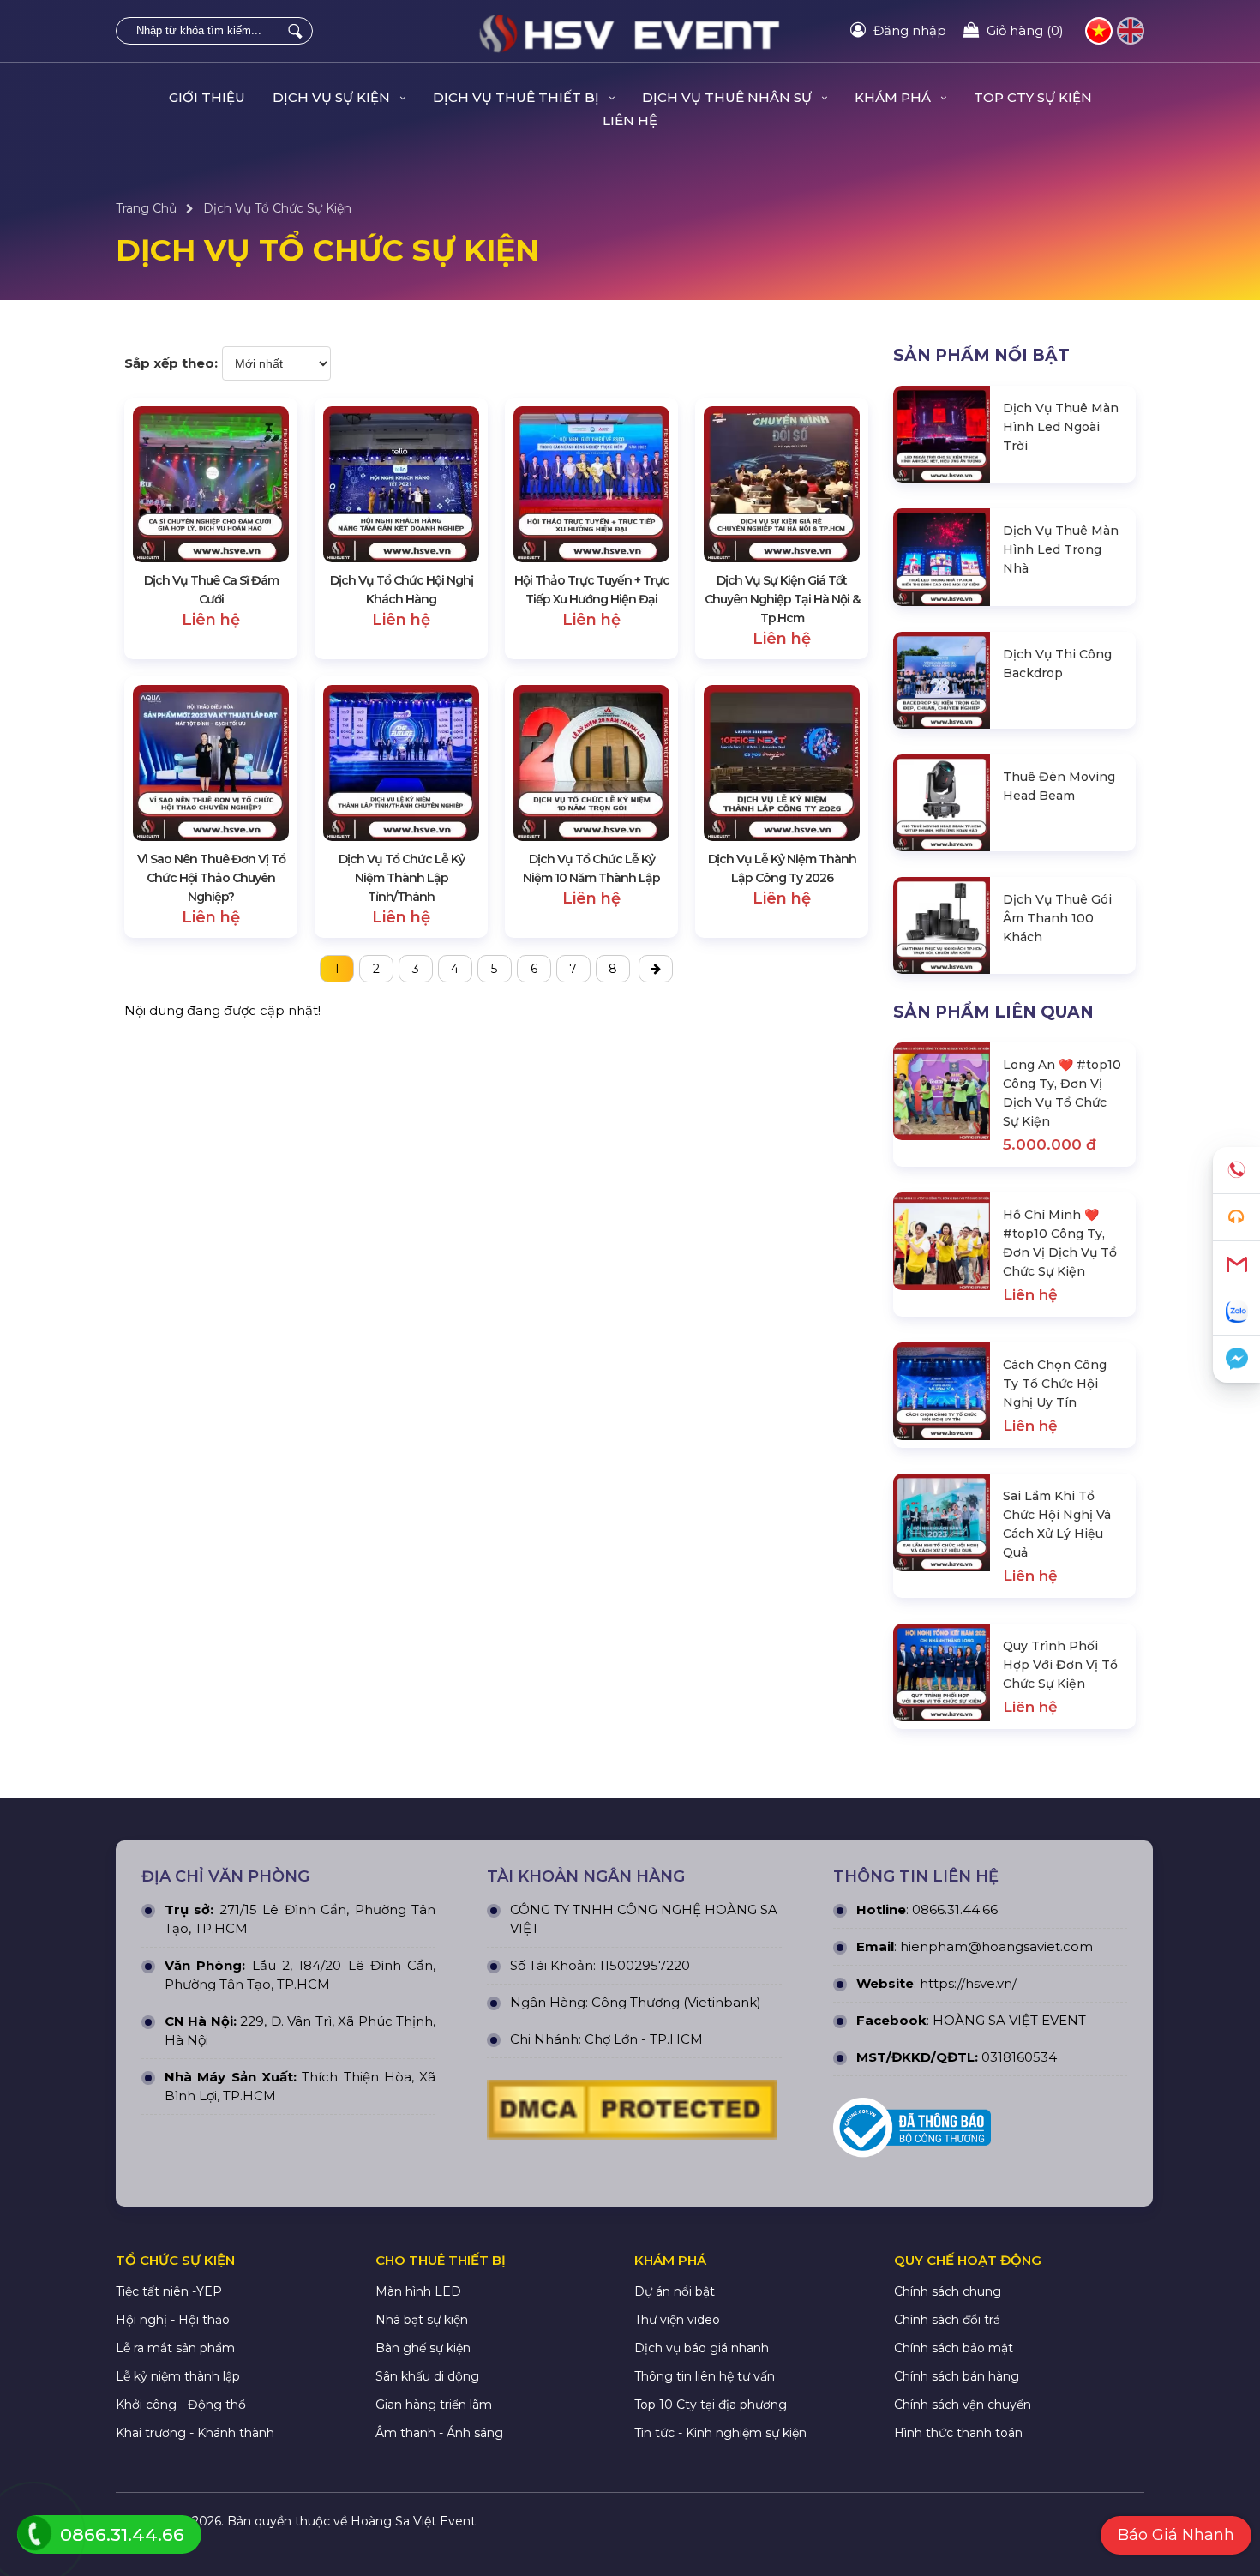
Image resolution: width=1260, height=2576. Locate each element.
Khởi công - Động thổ (181, 2405)
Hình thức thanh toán (958, 2433)
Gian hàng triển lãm (434, 2405)
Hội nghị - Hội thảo (173, 2320)
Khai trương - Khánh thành (195, 2433)
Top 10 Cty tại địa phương (711, 2405)
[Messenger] (1236, 1359)
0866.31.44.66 (955, 1909)
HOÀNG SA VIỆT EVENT (1009, 2020)
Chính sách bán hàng (957, 2376)
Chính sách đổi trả (947, 2320)
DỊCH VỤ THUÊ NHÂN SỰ (729, 97)
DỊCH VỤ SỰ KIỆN (333, 97)
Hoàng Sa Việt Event (413, 2521)
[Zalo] (1236, 1312)
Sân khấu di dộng (427, 2376)
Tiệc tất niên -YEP (169, 2291)
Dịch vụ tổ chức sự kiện (277, 208)
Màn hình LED (418, 2291)
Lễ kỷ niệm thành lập (178, 2376)
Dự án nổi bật (675, 2291)
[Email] (1236, 1265)
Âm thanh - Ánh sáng (439, 2433)
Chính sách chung (948, 2291)
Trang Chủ (146, 208)
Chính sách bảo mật (954, 2348)
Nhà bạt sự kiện (422, 2320)
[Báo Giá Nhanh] (1236, 1218)
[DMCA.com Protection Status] (632, 2114)
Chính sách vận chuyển (963, 2405)
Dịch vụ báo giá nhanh (702, 2348)
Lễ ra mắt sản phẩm (175, 2348)
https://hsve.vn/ (968, 1983)
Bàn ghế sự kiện (423, 2348)
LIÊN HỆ (630, 120)
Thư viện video (677, 2320)
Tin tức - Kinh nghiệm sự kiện (720, 2433)
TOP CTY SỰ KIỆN (1033, 97)
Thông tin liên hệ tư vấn (705, 2376)
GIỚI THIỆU (207, 97)
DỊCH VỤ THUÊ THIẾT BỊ (518, 97)
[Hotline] (1236, 1171)
